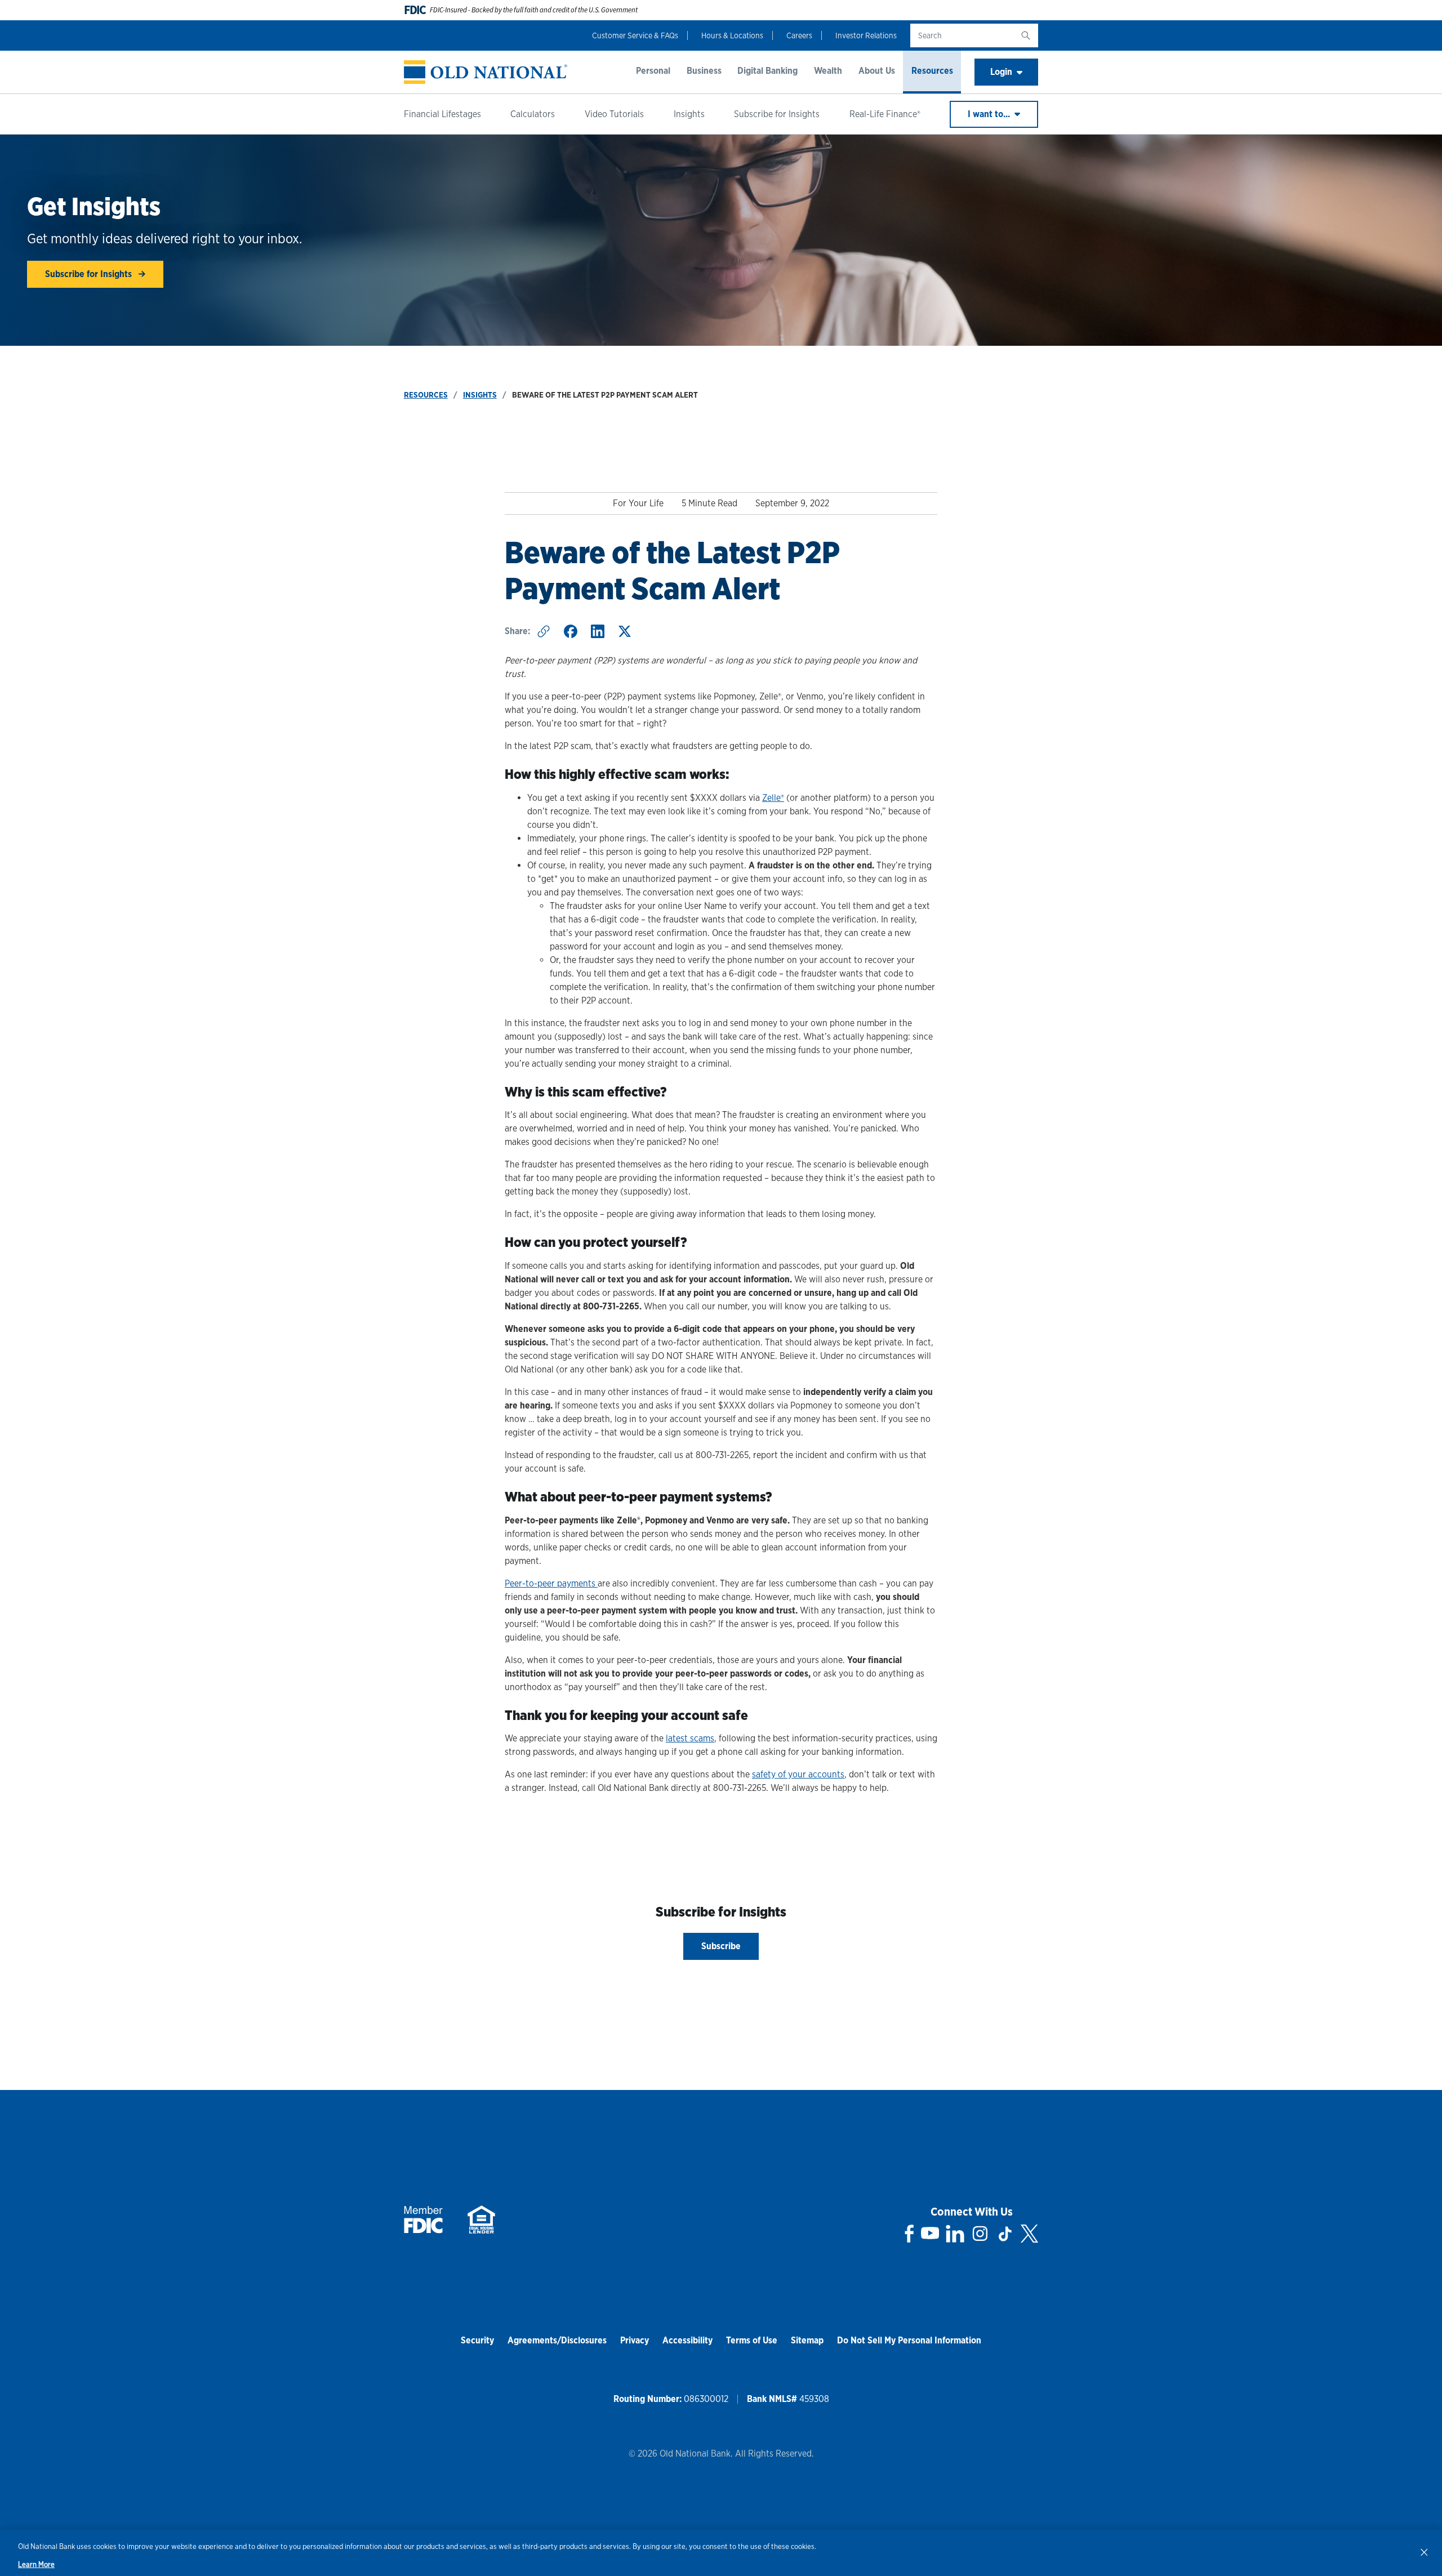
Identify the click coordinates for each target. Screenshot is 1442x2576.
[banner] (486, 72)
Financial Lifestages (442, 114)
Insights (689, 114)
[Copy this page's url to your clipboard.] (544, 631)
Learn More (36, 2564)
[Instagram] (980, 2234)
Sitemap (807, 2340)
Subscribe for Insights (777, 114)
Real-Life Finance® (885, 114)
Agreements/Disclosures (557, 2340)
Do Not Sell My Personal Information (909, 2340)
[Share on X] (625, 631)
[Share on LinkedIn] (598, 631)
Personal (653, 71)
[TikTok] (1005, 2234)
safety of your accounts (798, 1774)
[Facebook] (909, 2234)
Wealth (828, 71)
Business (704, 71)
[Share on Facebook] (571, 631)
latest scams (690, 1738)
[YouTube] (930, 2234)
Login (1001, 72)
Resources (932, 71)
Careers (799, 35)
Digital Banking (767, 71)
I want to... (990, 114)
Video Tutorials (614, 114)
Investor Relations (866, 35)
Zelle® (773, 798)
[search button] (1026, 35)
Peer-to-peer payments (551, 1583)
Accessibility (687, 2340)
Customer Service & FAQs (635, 35)
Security (477, 2340)
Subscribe (721, 1946)
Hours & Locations (732, 35)
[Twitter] (1029, 2234)
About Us (877, 71)
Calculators (533, 114)
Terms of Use (752, 2340)
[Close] (1424, 2552)
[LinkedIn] (955, 2234)
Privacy (635, 2340)
